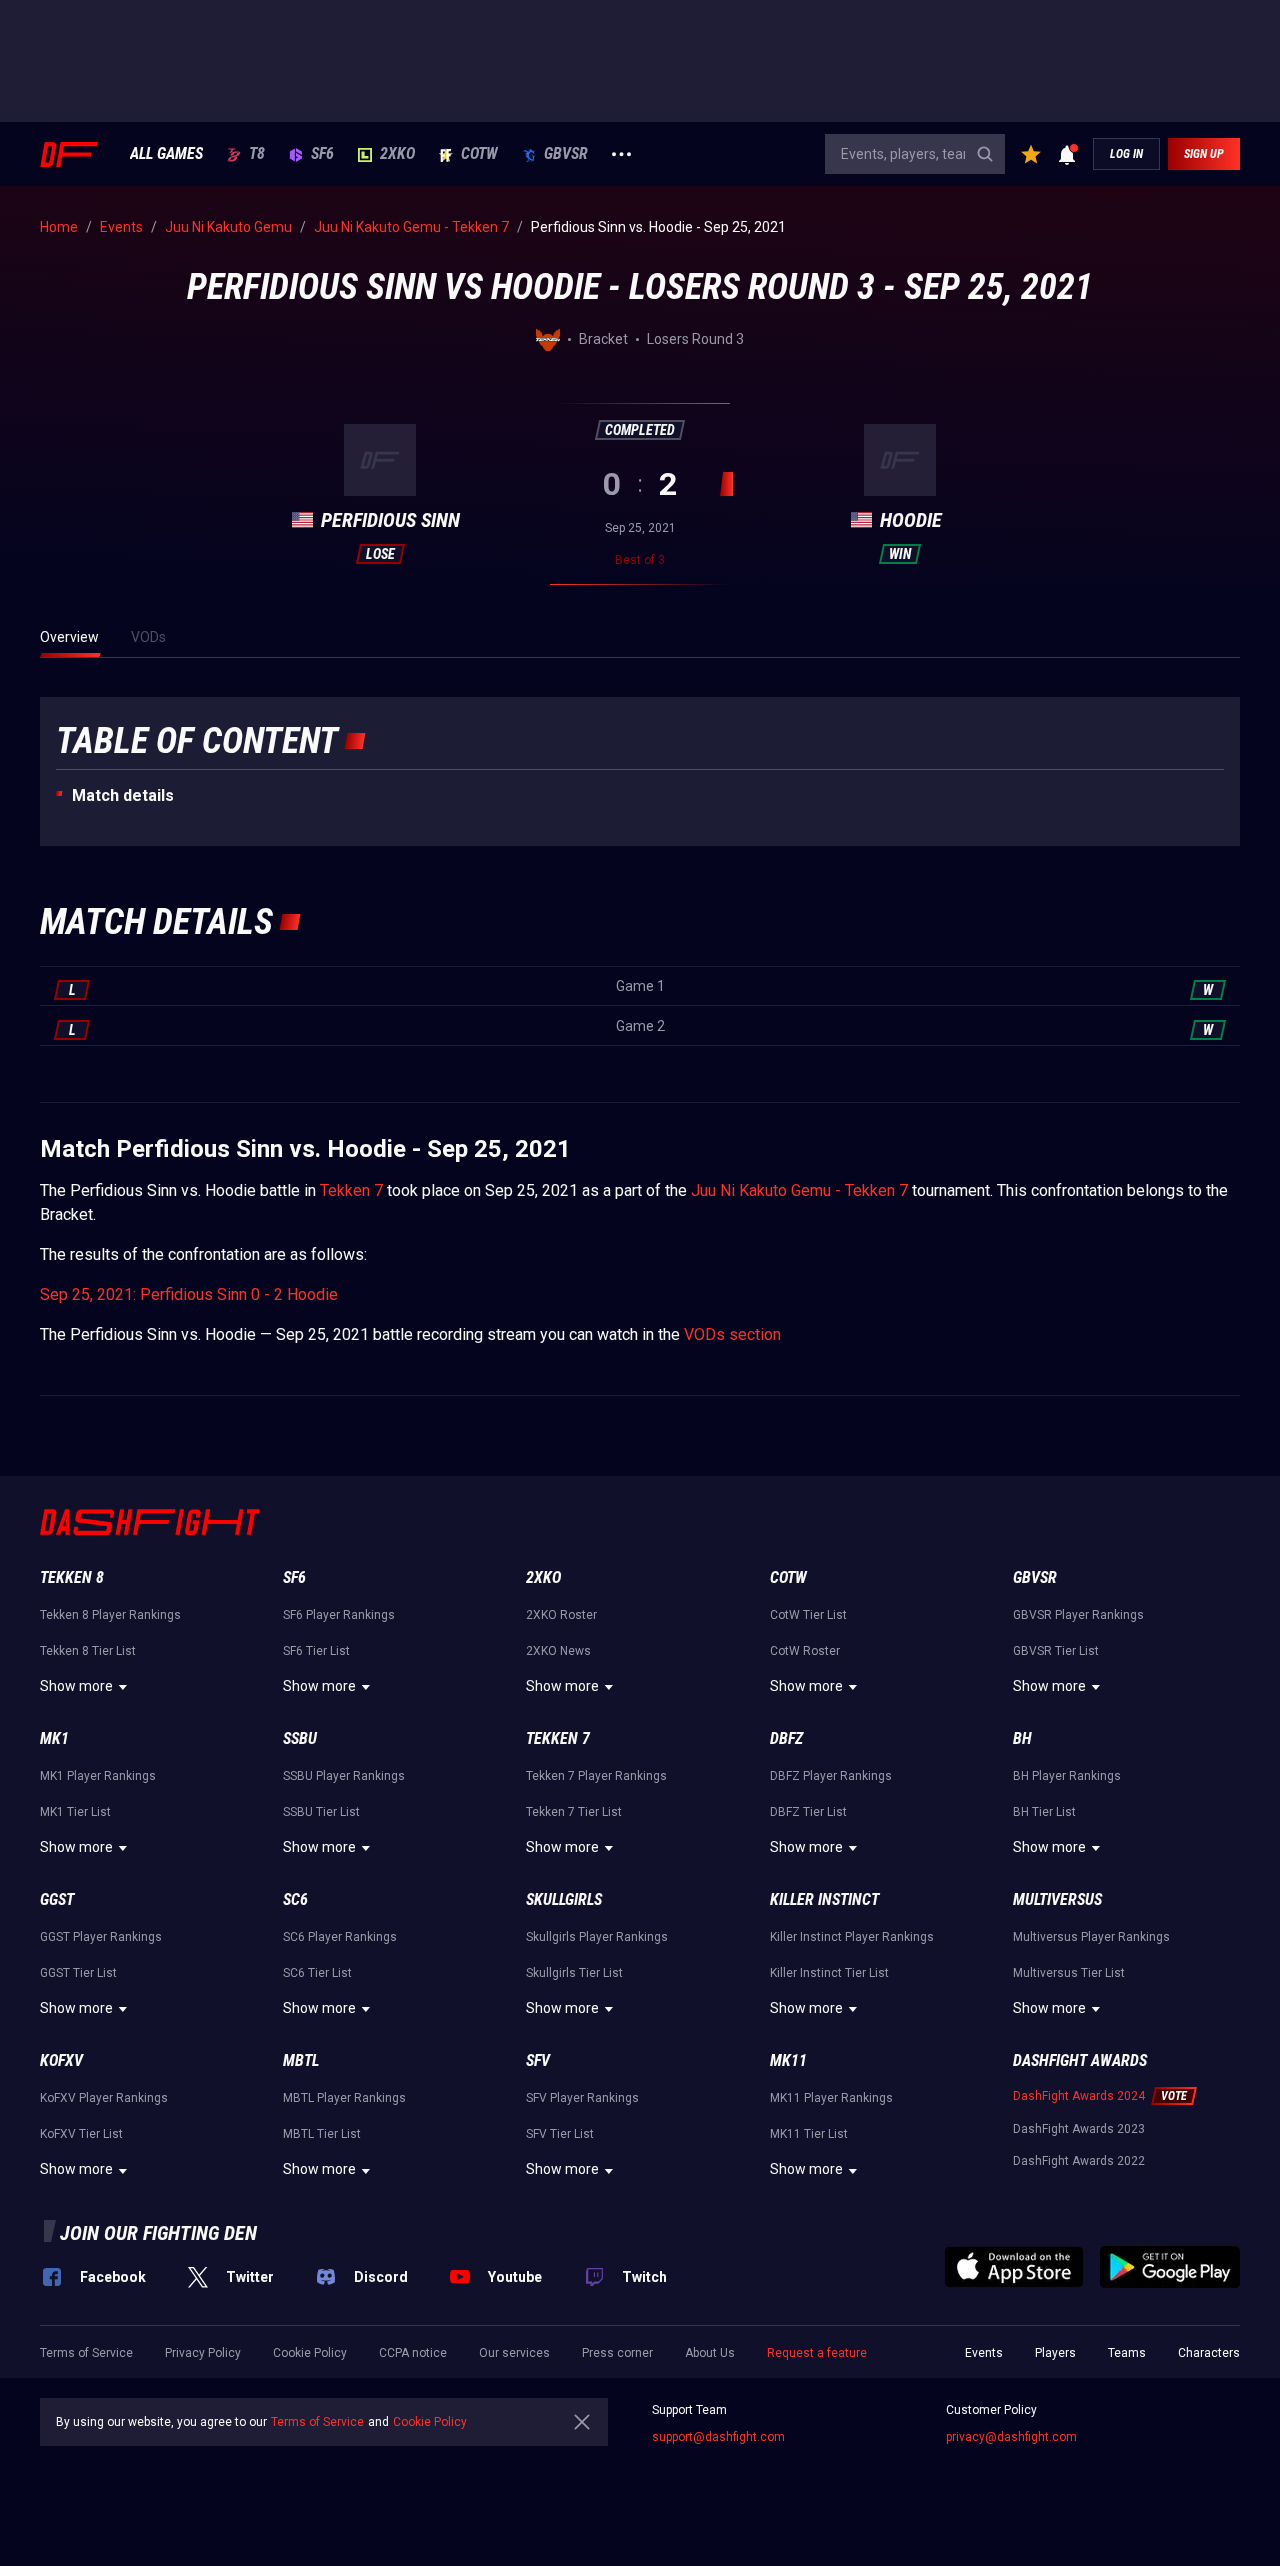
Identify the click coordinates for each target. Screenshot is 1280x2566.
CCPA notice (413, 2353)
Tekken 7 (351, 1190)
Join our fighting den (158, 2233)
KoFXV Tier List (81, 2134)
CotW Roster (805, 1651)
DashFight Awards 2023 (1079, 2129)
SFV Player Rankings (582, 2098)
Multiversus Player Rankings (1091, 1937)
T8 (257, 154)
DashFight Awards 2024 (1079, 2096)
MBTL (301, 2060)
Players (1055, 2353)
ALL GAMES (166, 154)
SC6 (295, 1899)
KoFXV (61, 2060)
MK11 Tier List (809, 2134)
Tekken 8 (72, 1577)
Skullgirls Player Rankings (597, 1937)
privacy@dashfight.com (1011, 2437)
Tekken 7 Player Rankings (596, 1776)
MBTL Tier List (322, 2134)
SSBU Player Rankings (344, 1776)
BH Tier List (1044, 1812)
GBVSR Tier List (1056, 1651)
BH (1022, 1738)
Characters (1209, 2353)
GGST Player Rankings (101, 1937)
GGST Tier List (78, 1973)
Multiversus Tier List (1069, 1973)
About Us (710, 2353)
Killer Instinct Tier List (829, 1973)
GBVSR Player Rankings (1078, 1615)
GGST (57, 1899)
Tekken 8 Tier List (88, 1651)
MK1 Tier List (75, 1812)
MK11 (788, 2060)
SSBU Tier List (321, 1812)
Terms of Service (86, 2353)
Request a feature (817, 2353)
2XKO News (558, 1651)
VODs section (732, 1334)
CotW (479, 154)
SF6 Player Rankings (339, 1615)
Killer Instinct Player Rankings (852, 1937)
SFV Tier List (560, 2134)
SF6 (322, 154)
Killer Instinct (824, 1899)
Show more (76, 1686)
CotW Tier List (808, 1615)
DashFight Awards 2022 (1079, 2161)
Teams (1127, 2353)
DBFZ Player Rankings (831, 1776)
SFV (538, 2060)
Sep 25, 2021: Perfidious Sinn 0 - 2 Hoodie (189, 1294)
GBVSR (566, 154)
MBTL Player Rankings (344, 2098)
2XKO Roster (561, 1615)
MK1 (54, 1738)
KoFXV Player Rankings (104, 2098)
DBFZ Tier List (808, 1812)
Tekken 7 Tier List (574, 1812)
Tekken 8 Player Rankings (110, 1615)
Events (984, 2353)
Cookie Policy (310, 2353)
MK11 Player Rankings (831, 2098)
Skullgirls (564, 1899)
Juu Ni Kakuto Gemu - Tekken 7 (799, 1190)
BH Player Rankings (1067, 1776)
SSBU (300, 1738)
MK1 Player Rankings (98, 1776)
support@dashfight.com (718, 2437)
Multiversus (1057, 1899)
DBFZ (786, 1738)
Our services (514, 2353)
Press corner (617, 2353)
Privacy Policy (203, 2353)
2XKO (397, 154)
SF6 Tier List (316, 1651)
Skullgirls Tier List (574, 1973)
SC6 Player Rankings (340, 1937)
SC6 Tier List (317, 1973)
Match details (123, 795)
